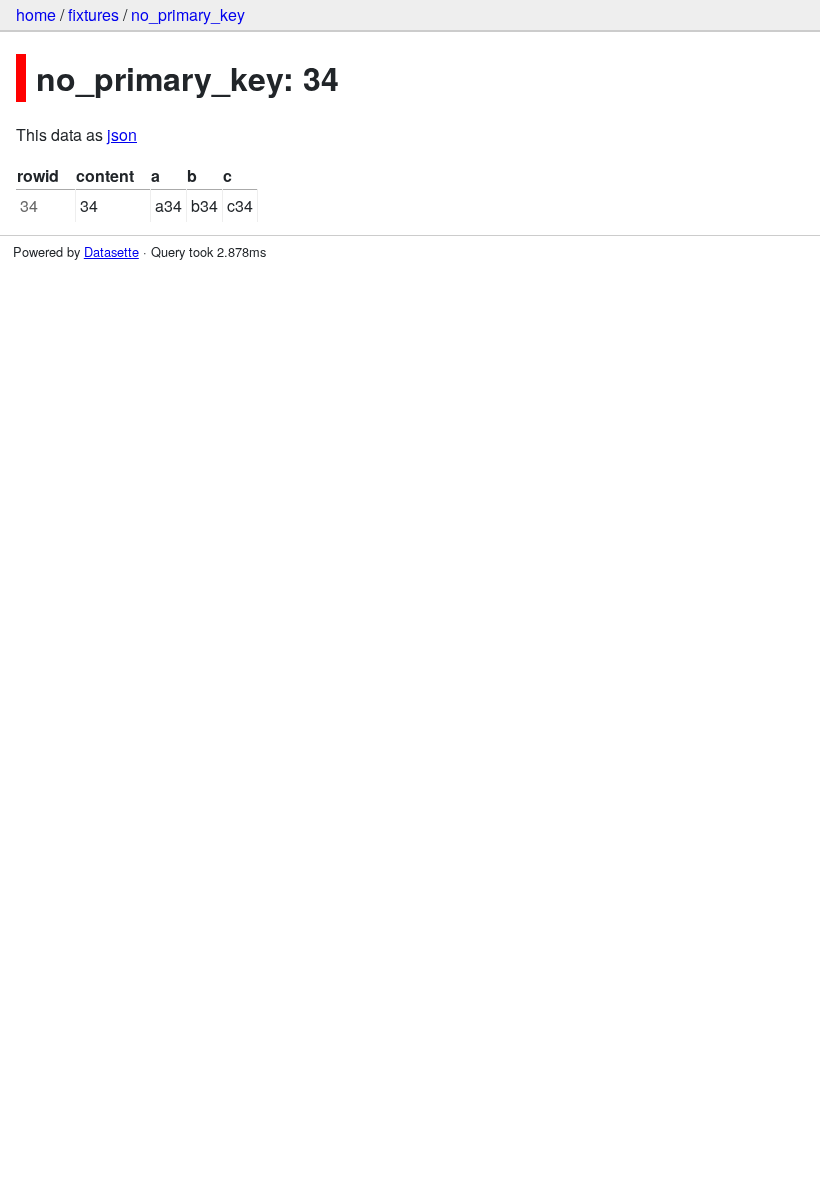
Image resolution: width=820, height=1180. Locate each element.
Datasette (111, 251)
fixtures (93, 14)
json (122, 134)
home (36, 14)
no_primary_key (188, 14)
